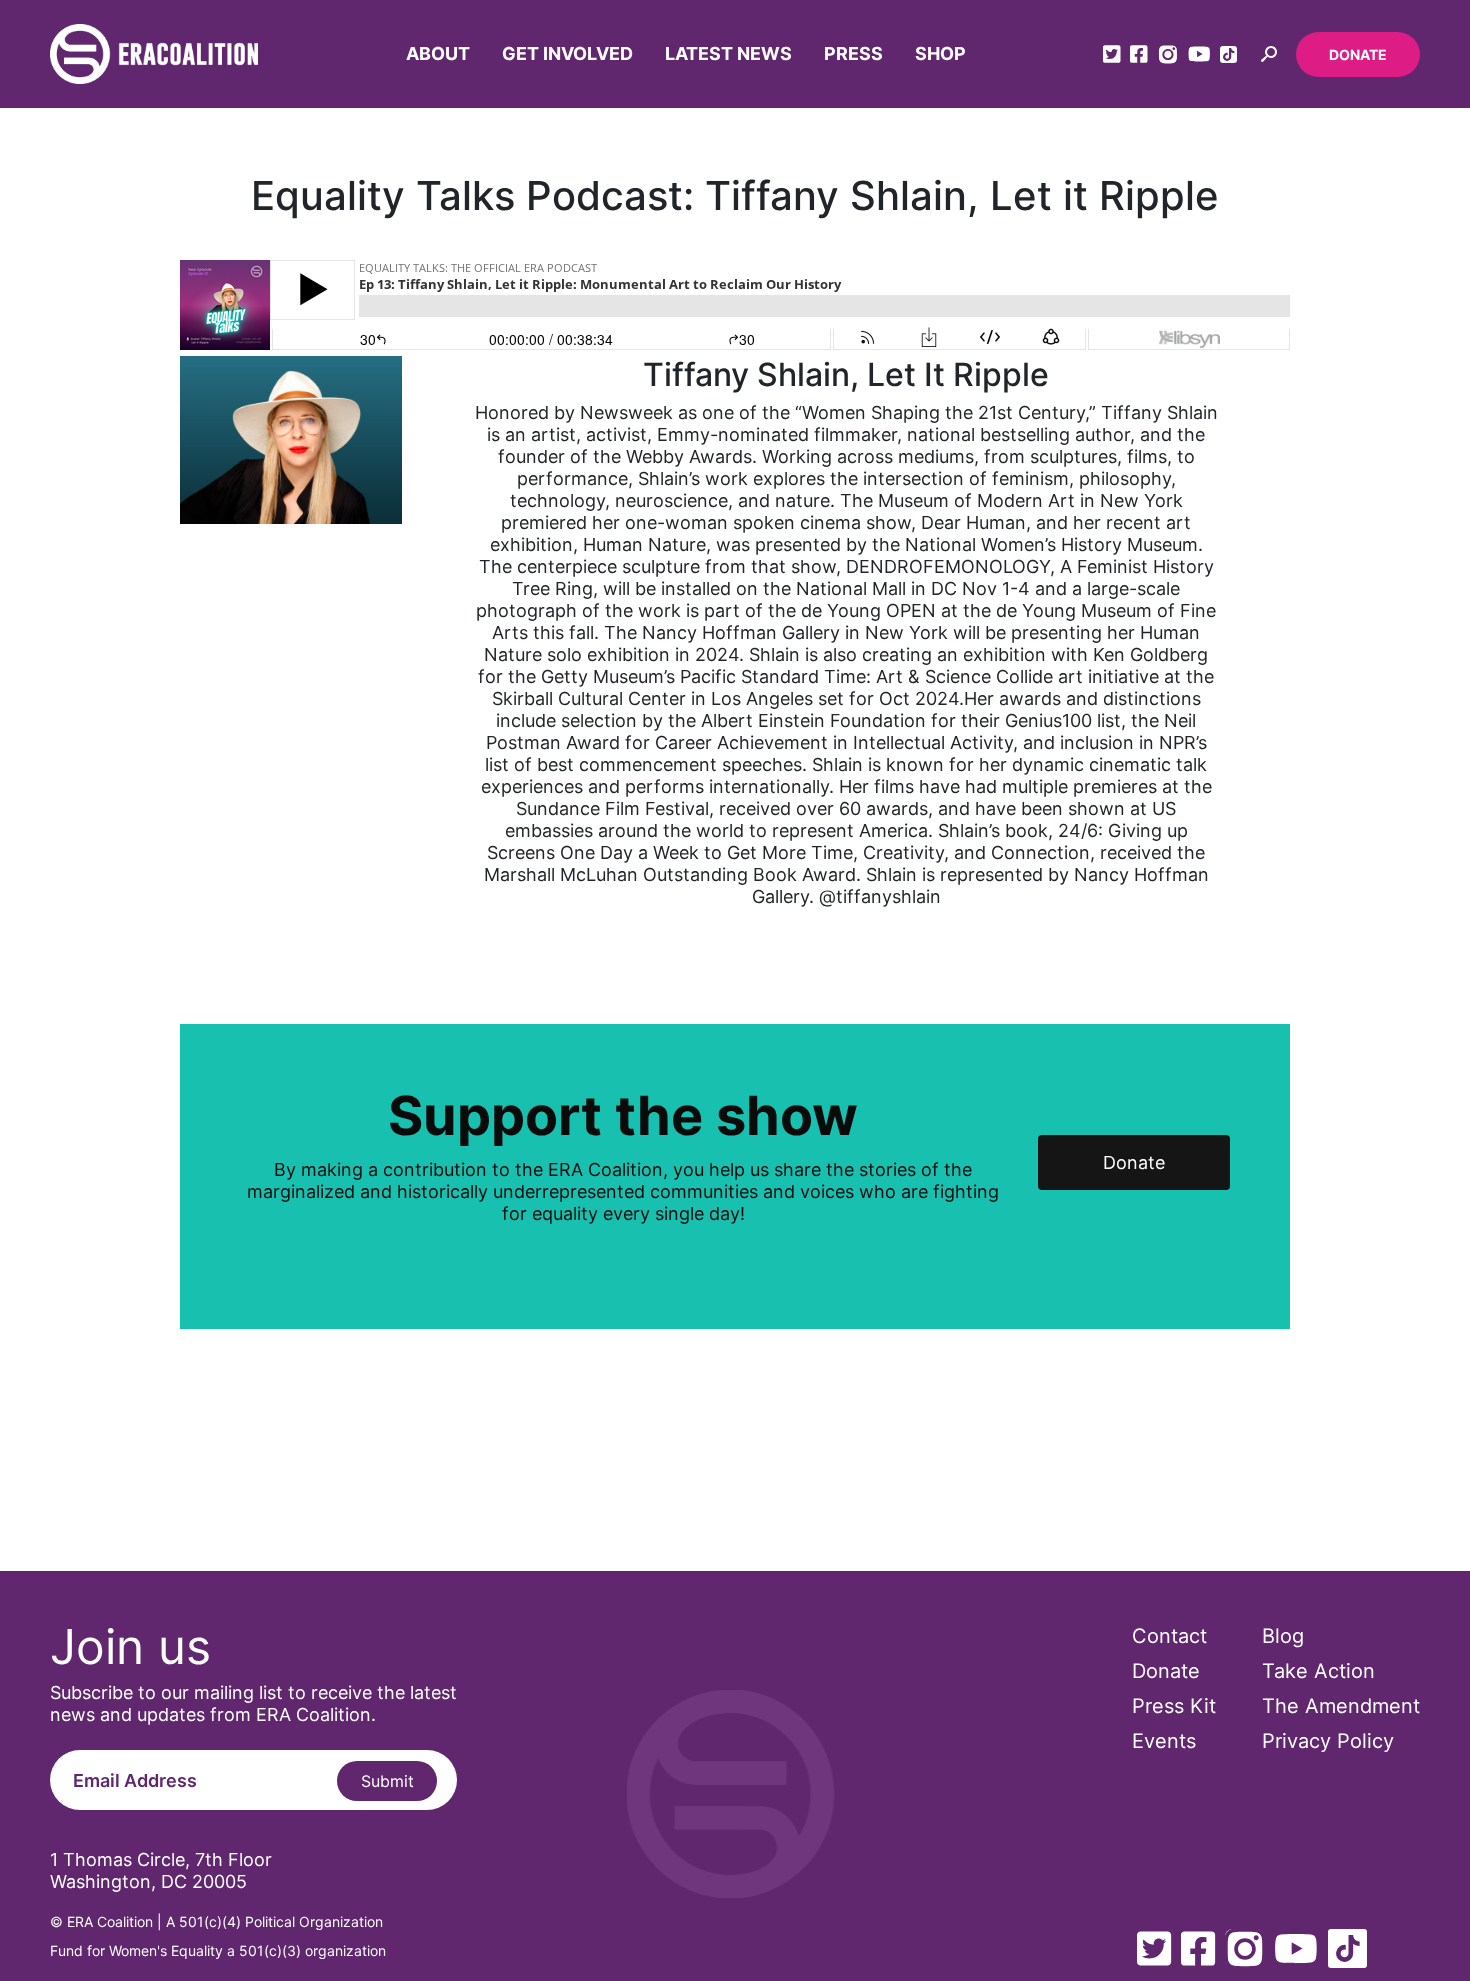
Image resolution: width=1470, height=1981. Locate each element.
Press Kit (1174, 1706)
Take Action (1318, 1671)
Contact (1169, 1636)
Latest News (728, 53)
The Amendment (1341, 1706)
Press (853, 53)
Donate (1358, 54)
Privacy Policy (1328, 1741)
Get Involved (567, 53)
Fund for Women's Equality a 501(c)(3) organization (218, 1950)
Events (1164, 1741)
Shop (940, 53)
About (438, 53)
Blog (1283, 1636)
